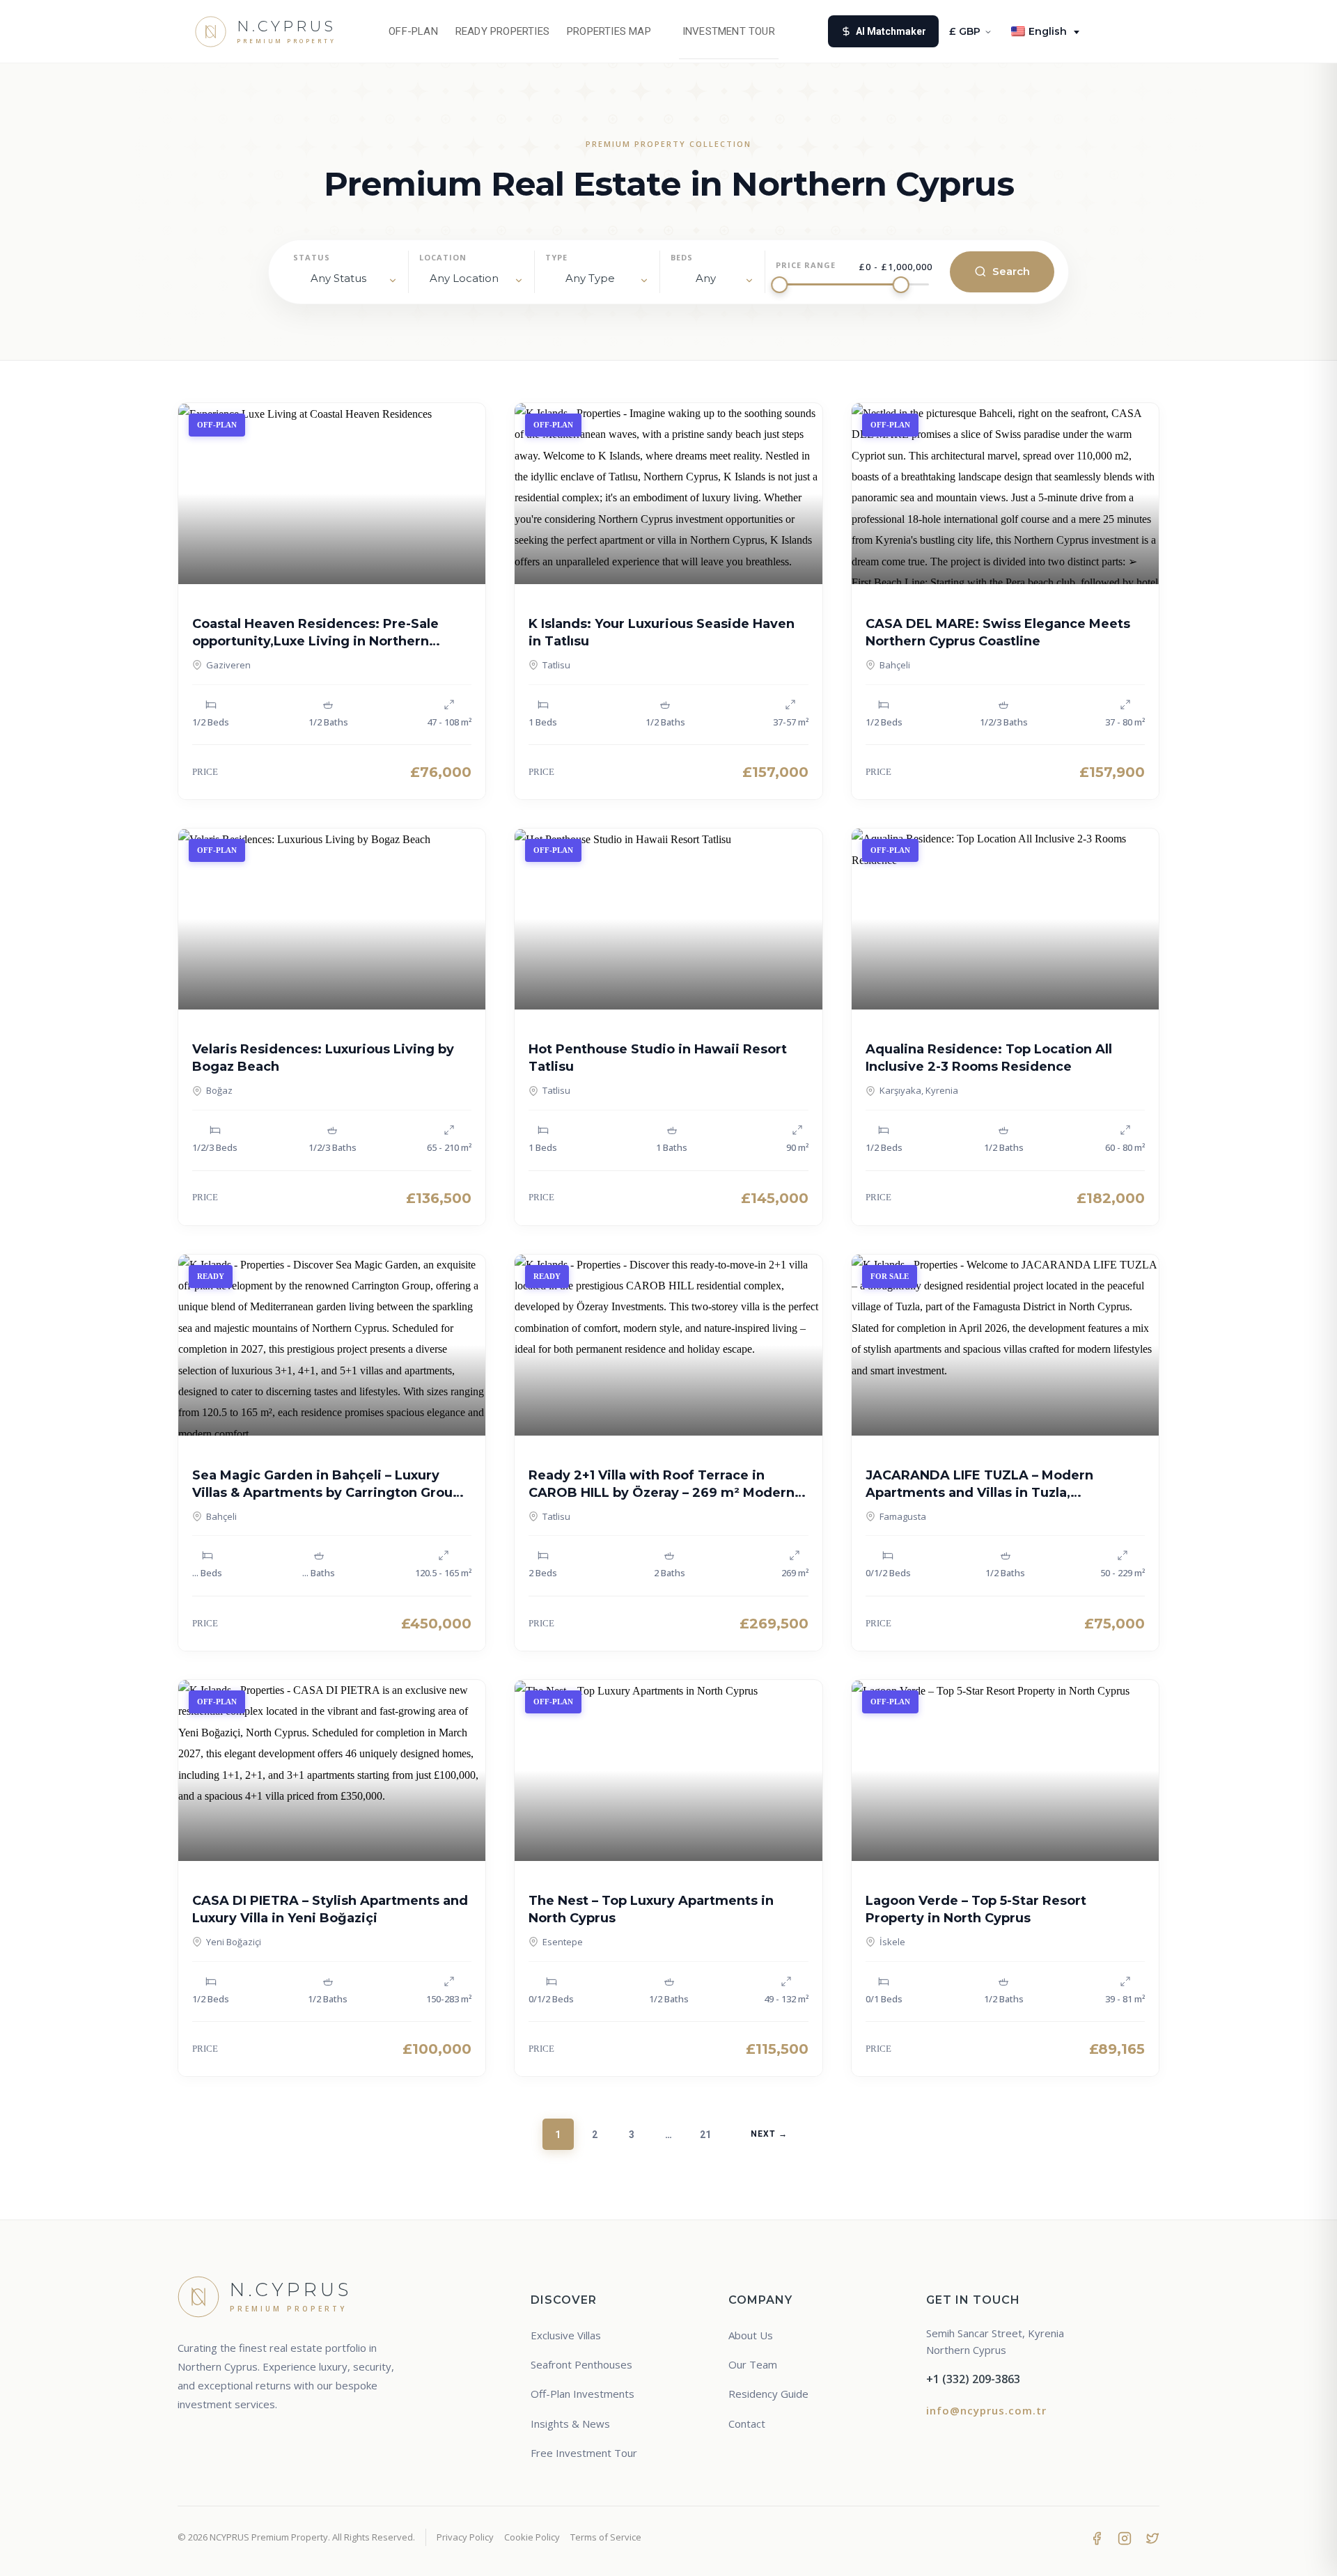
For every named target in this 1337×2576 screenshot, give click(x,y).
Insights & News (570, 2424)
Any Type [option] (590, 278)
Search (1011, 271)
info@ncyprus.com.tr (986, 2410)
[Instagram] (1125, 2538)
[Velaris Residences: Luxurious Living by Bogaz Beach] (332, 919)
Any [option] (706, 278)
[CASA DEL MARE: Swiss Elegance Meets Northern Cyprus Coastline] (1005, 494)
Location (443, 257)
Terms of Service (606, 2537)
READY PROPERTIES (502, 31)
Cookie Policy (532, 2537)
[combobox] (471, 281)
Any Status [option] (338, 278)
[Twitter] (1152, 2538)
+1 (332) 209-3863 (973, 2379)
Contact (747, 2424)
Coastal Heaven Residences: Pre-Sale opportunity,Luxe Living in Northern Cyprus (315, 641)
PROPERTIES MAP (609, 31)
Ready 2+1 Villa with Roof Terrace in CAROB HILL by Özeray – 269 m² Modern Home (662, 1493)
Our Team (753, 2364)
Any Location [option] (464, 278)
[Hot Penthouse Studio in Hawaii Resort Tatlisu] (668, 919)
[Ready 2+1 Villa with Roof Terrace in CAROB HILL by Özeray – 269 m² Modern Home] (668, 1345)
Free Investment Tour (584, 2453)
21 (705, 2135)
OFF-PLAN (413, 31)
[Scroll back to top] (1300, 2553)
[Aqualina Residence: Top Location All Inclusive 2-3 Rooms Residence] (1005, 919)
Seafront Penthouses (581, 2364)
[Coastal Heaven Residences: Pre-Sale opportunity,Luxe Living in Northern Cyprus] (332, 494)
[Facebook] (1097, 2538)
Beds (682, 257)
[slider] (779, 285)
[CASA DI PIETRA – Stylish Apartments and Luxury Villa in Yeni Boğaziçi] (332, 1770)
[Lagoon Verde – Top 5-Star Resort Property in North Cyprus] (1005, 1770)
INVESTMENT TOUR (729, 31)
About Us (751, 2335)
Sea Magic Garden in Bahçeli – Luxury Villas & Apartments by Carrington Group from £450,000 (327, 1493)
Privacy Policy (465, 2537)
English (1048, 31)
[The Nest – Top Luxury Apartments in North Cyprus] (668, 1770)
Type (556, 257)
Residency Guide (768, 2394)
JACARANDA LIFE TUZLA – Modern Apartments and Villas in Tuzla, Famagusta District (979, 1493)
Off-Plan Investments (583, 2394)
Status (312, 257)
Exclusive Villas (566, 2335)
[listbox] (345, 281)
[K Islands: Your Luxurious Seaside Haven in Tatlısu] (668, 494)
